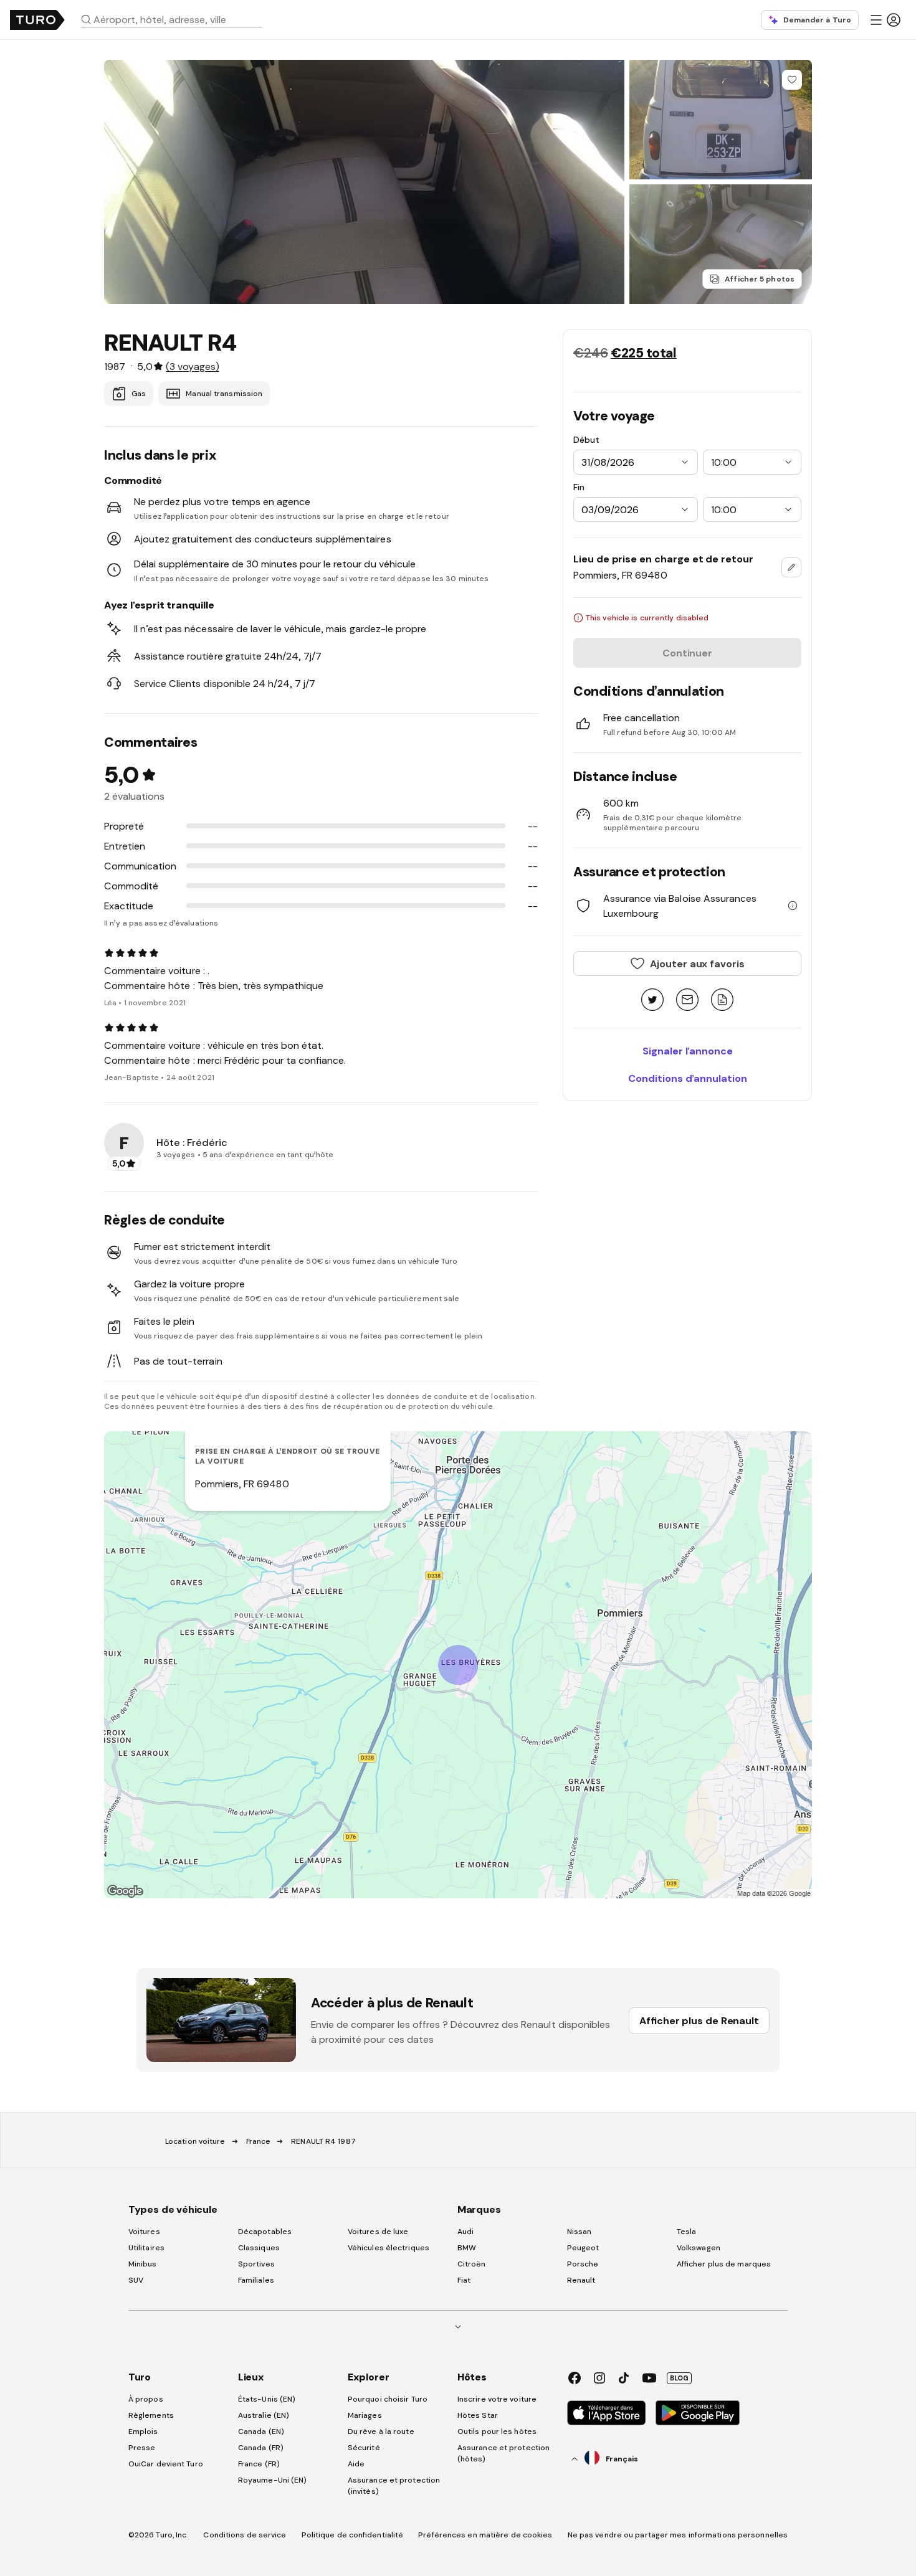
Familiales (256, 2280)
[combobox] (176, 19)
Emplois (143, 2432)
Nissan (580, 2232)
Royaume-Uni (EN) (273, 2480)
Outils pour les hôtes (497, 2432)
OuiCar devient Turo (166, 2464)
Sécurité (364, 2448)
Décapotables (265, 2232)
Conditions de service (245, 2535)
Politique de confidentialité (353, 2535)
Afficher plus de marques (724, 2264)
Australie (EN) (264, 2415)
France (259, 2141)
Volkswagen (699, 2248)
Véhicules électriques (389, 2248)
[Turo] (37, 20)
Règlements (151, 2415)
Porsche (583, 2264)
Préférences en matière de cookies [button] (485, 2535)
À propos (146, 2399)
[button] (176, 19)
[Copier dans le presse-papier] (722, 1001)
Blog (679, 2378)
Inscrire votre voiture (497, 2399)
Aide (356, 2464)
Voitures (144, 2232)
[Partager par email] (687, 1001)
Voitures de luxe (378, 2232)
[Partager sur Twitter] (652, 1001)
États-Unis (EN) (267, 2399)
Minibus (143, 2264)
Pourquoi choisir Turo (388, 2399)
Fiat (464, 2280)
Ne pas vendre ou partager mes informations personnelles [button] (678, 2535)
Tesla (687, 2232)
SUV (136, 2280)
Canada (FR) (261, 2448)
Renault (581, 2280)
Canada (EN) (261, 2432)
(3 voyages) (192, 366)
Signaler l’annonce (688, 1051)
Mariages (365, 2415)
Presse (142, 2448)
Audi (465, 2232)
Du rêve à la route (381, 2432)
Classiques (259, 2248)
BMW (467, 2248)
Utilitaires (146, 2248)
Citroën (472, 2264)
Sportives (256, 2264)
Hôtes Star (479, 2415)
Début (586, 440)
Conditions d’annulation (688, 1078)
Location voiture (195, 2141)
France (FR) (259, 2464)
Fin (579, 487)
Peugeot (583, 2248)
